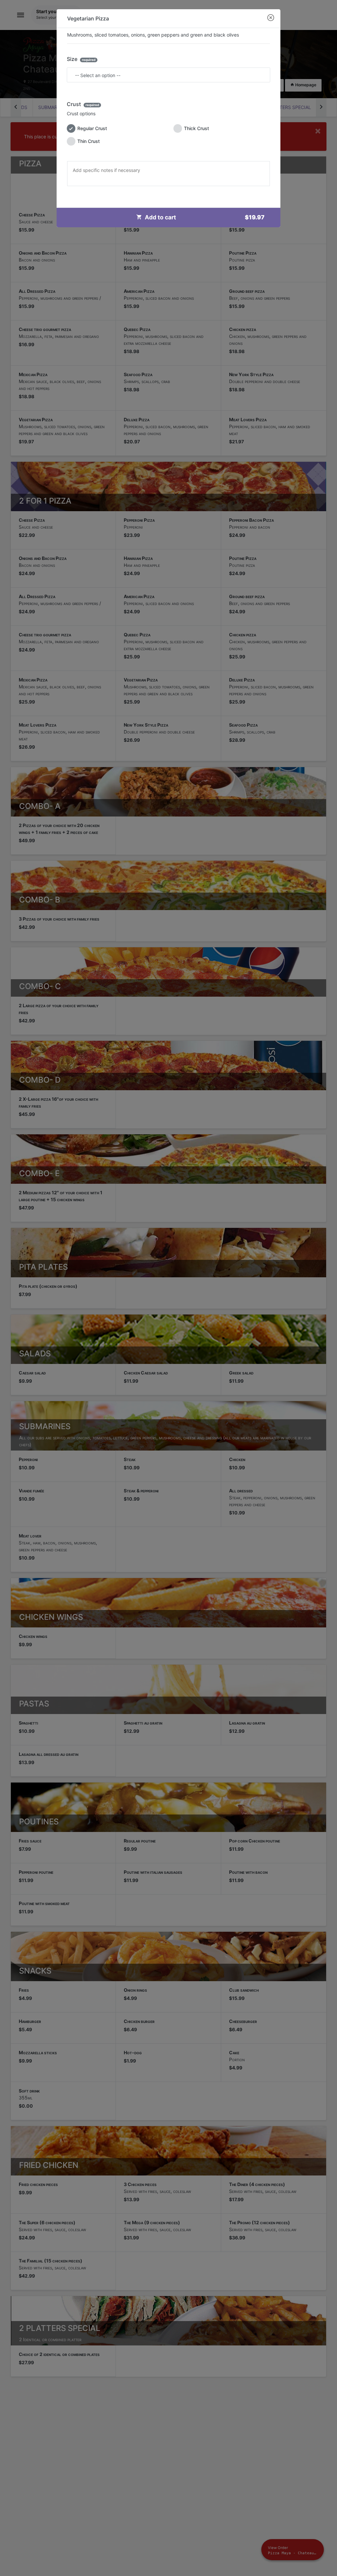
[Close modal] (271, 18)
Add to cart (205, 217)
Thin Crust (89, 141)
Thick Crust (196, 128)
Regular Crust (92, 128)
